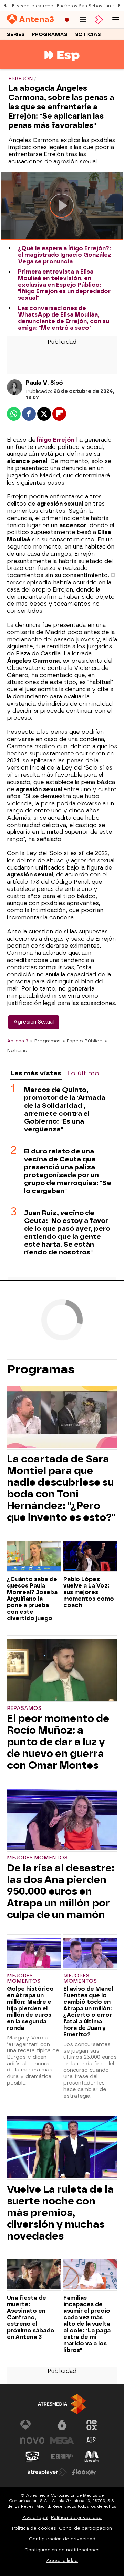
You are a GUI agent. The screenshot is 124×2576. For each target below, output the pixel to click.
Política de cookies (34, 2528)
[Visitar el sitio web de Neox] (92, 2425)
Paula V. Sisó (44, 383)
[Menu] (116, 20)
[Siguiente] (119, 6)
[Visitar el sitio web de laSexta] (62, 2425)
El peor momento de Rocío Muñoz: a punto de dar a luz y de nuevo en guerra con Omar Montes (58, 1742)
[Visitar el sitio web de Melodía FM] (92, 2456)
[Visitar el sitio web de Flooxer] (84, 2472)
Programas (50, 35)
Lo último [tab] (83, 1073)
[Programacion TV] (83, 20)
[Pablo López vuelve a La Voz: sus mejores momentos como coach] (90, 1557)
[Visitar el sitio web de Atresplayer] (47, 2472)
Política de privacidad (76, 2517)
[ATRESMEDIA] (62, 2404)
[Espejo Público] (62, 65)
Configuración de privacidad (62, 2539)
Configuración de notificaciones (62, 2550)
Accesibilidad (62, 2560)
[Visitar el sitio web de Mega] (62, 2441)
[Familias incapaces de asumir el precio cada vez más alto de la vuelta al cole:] (90, 2275)
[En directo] (67, 20)
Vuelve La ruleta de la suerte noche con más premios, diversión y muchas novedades (60, 2213)
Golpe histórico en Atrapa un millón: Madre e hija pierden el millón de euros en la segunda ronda (30, 2008)
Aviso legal (35, 2517)
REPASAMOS (24, 1708)
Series (16, 35)
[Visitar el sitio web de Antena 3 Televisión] (32, 2425)
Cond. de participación (85, 2528)
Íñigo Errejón (55, 440)
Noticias (88, 35)
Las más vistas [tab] (36, 1073)
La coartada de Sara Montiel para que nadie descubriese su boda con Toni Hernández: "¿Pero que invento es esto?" (61, 1488)
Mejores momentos (37, 1858)
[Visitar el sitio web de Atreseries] (92, 2441)
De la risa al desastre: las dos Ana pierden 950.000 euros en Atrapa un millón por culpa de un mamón (61, 1891)
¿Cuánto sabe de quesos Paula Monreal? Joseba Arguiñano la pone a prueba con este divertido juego (32, 1599)
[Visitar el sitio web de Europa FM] (62, 2456)
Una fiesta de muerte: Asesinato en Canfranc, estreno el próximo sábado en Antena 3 (31, 2317)
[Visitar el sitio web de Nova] (32, 2441)
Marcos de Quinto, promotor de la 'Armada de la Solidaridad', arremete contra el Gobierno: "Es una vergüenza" (65, 1109)
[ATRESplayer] (99, 20)
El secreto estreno (33, 6)
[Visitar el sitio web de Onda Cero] (32, 2456)
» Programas (45, 1041)
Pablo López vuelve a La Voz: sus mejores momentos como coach (89, 1592)
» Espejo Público (83, 1041)
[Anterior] (5, 6)
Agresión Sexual (34, 1022)
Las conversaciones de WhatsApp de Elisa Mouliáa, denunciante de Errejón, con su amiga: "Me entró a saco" (64, 318)
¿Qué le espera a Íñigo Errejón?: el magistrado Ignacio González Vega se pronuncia (65, 255)
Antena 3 (18, 1041)
